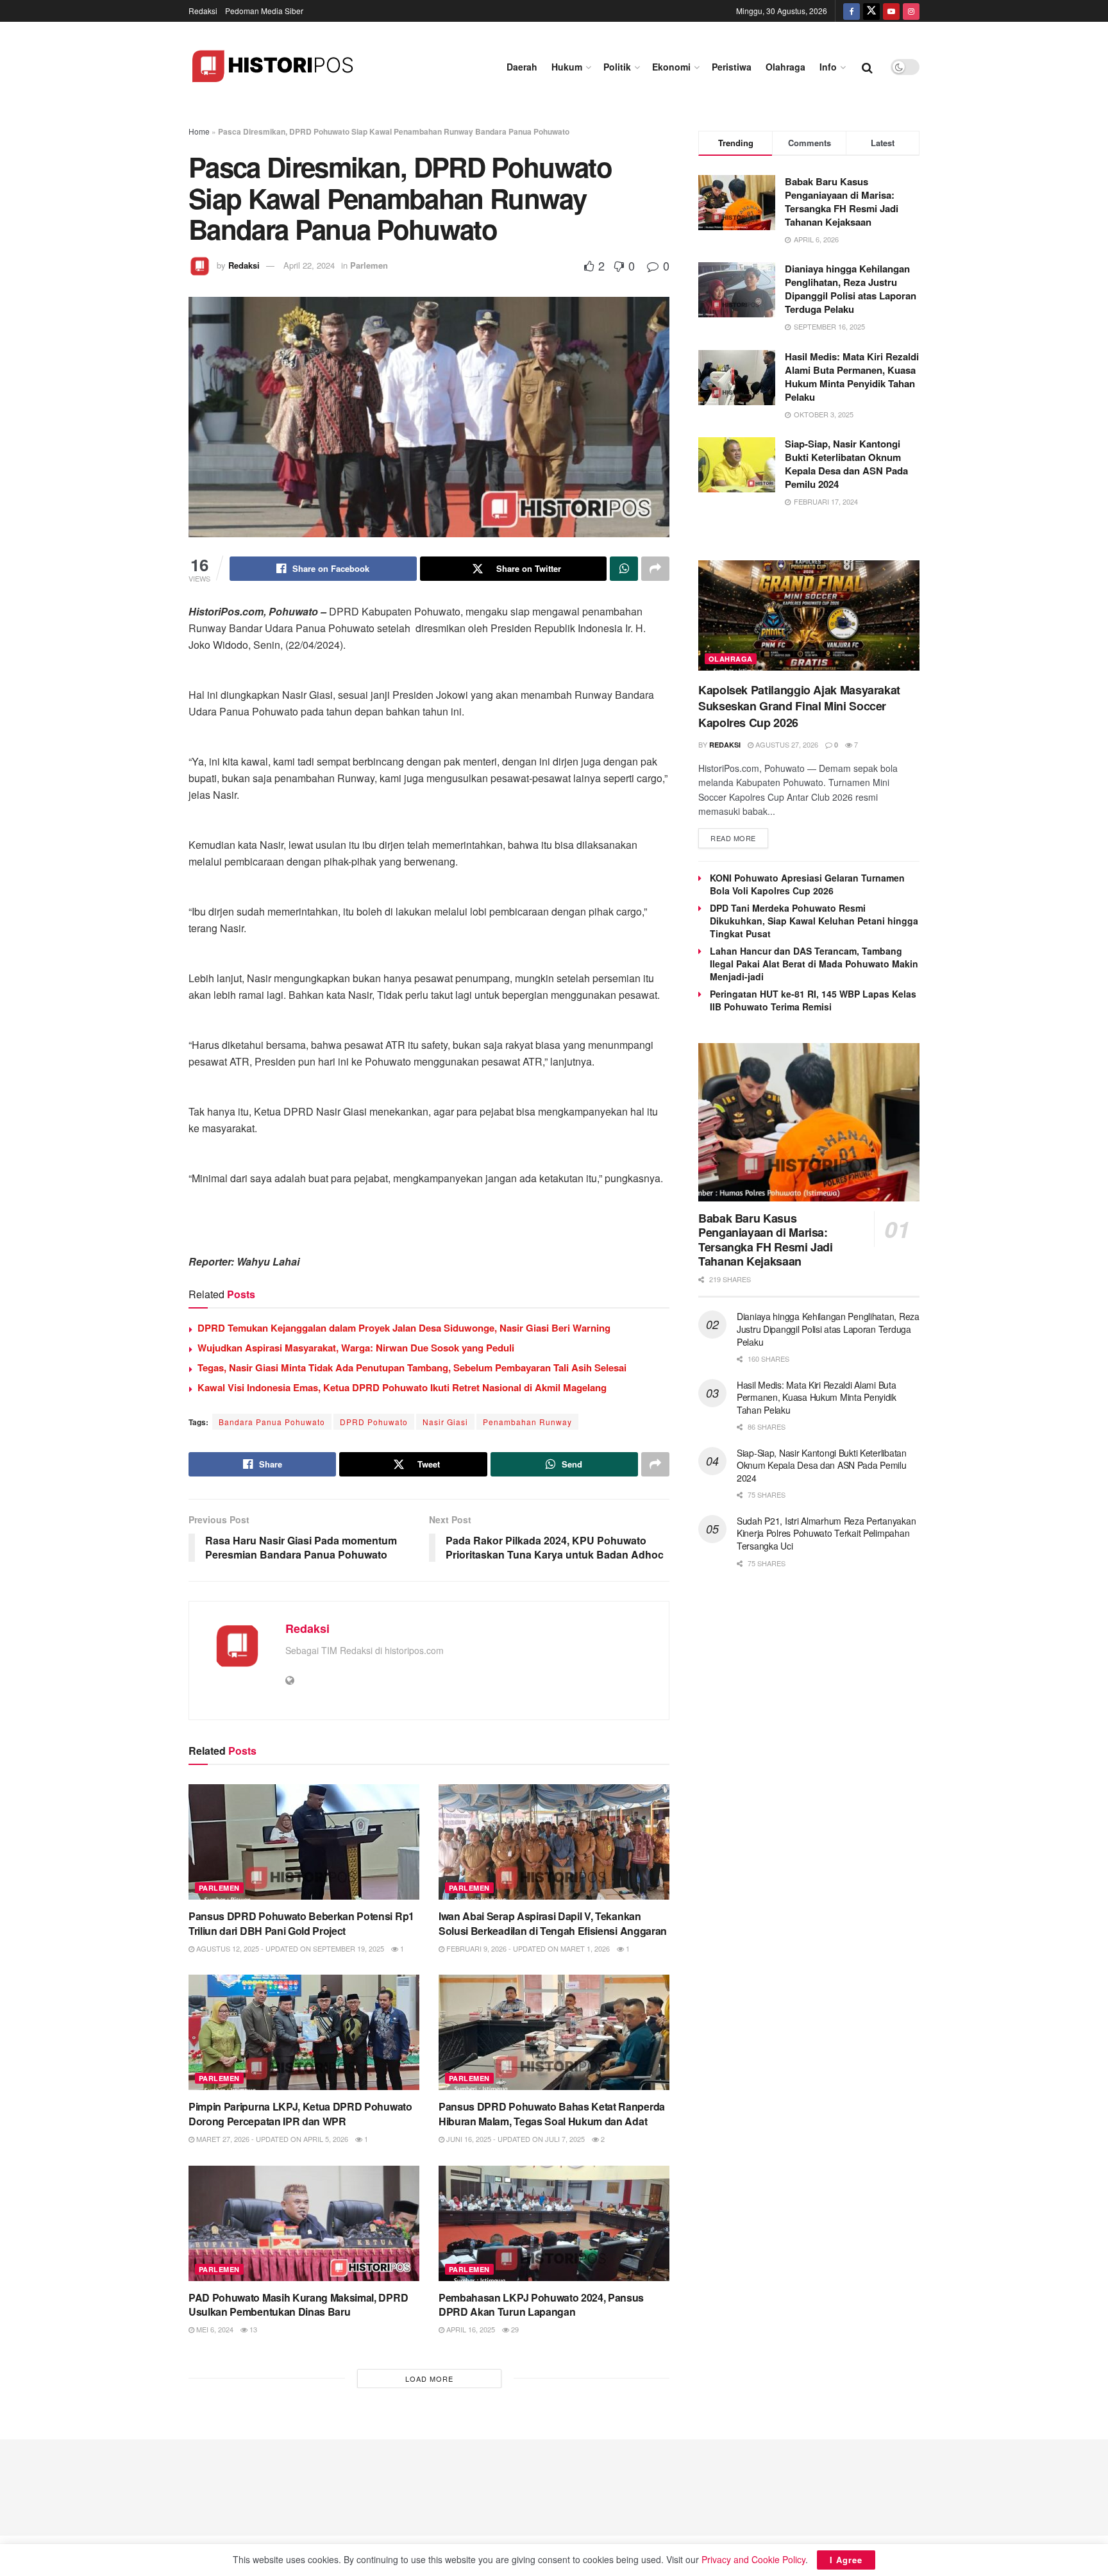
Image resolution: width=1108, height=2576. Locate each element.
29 (514, 2329)
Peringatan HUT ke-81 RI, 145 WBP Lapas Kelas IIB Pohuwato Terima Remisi (813, 1000)
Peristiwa (732, 67)
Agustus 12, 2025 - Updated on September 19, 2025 (289, 1948)
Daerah (522, 67)
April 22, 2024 (309, 265)
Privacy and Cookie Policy (753, 2559)
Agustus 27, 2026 (786, 744)
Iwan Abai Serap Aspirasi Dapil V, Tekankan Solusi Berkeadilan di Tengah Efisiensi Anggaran (553, 1923)
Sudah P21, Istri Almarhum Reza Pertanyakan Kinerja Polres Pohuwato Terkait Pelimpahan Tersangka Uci (826, 1533)
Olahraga (785, 67)
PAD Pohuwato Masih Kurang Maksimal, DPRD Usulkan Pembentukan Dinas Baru (298, 2304)
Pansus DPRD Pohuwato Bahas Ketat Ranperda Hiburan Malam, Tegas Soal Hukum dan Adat (552, 2113)
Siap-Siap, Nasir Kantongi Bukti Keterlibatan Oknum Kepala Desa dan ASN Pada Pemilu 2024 (846, 464)
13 (252, 2329)
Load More (429, 2379)
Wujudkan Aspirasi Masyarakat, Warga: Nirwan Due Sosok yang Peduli (356, 1348)
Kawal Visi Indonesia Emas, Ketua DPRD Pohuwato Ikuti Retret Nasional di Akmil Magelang (402, 1387)
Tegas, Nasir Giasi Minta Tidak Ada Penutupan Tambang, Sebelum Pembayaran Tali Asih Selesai (412, 1367)
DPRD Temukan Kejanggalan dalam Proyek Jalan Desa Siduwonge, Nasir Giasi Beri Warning (404, 1328)
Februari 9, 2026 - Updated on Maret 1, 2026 (527, 1948)
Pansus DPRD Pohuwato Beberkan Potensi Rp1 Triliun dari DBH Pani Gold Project (301, 1923)
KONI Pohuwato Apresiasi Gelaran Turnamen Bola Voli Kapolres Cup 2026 (807, 884)
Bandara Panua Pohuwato (272, 1422)
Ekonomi (671, 67)
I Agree (846, 2560)
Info (828, 67)
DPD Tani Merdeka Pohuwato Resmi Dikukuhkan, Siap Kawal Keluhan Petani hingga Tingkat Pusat (814, 921)
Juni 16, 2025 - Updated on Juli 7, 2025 (515, 2139)
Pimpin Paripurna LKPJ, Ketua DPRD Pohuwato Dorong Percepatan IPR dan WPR (300, 2113)
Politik (617, 67)
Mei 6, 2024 (214, 2329)
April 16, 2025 (470, 2329)
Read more (733, 838)
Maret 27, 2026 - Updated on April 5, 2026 (271, 2139)
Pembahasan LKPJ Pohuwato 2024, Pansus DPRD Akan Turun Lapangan (541, 2304)
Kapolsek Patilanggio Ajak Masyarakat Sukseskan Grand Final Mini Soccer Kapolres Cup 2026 (799, 706)
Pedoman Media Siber (264, 11)
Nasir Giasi (445, 1422)
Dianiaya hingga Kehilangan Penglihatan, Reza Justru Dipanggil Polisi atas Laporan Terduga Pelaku (851, 289)
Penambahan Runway (527, 1422)
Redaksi (203, 11)
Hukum (567, 67)
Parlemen (369, 265)
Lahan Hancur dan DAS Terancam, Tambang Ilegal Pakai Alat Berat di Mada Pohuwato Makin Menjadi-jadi (814, 964)
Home (199, 131)
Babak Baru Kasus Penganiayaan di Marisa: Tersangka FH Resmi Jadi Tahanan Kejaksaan (842, 202)
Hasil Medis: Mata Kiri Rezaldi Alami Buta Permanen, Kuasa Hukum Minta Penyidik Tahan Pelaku (852, 377)
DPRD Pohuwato (374, 1422)
